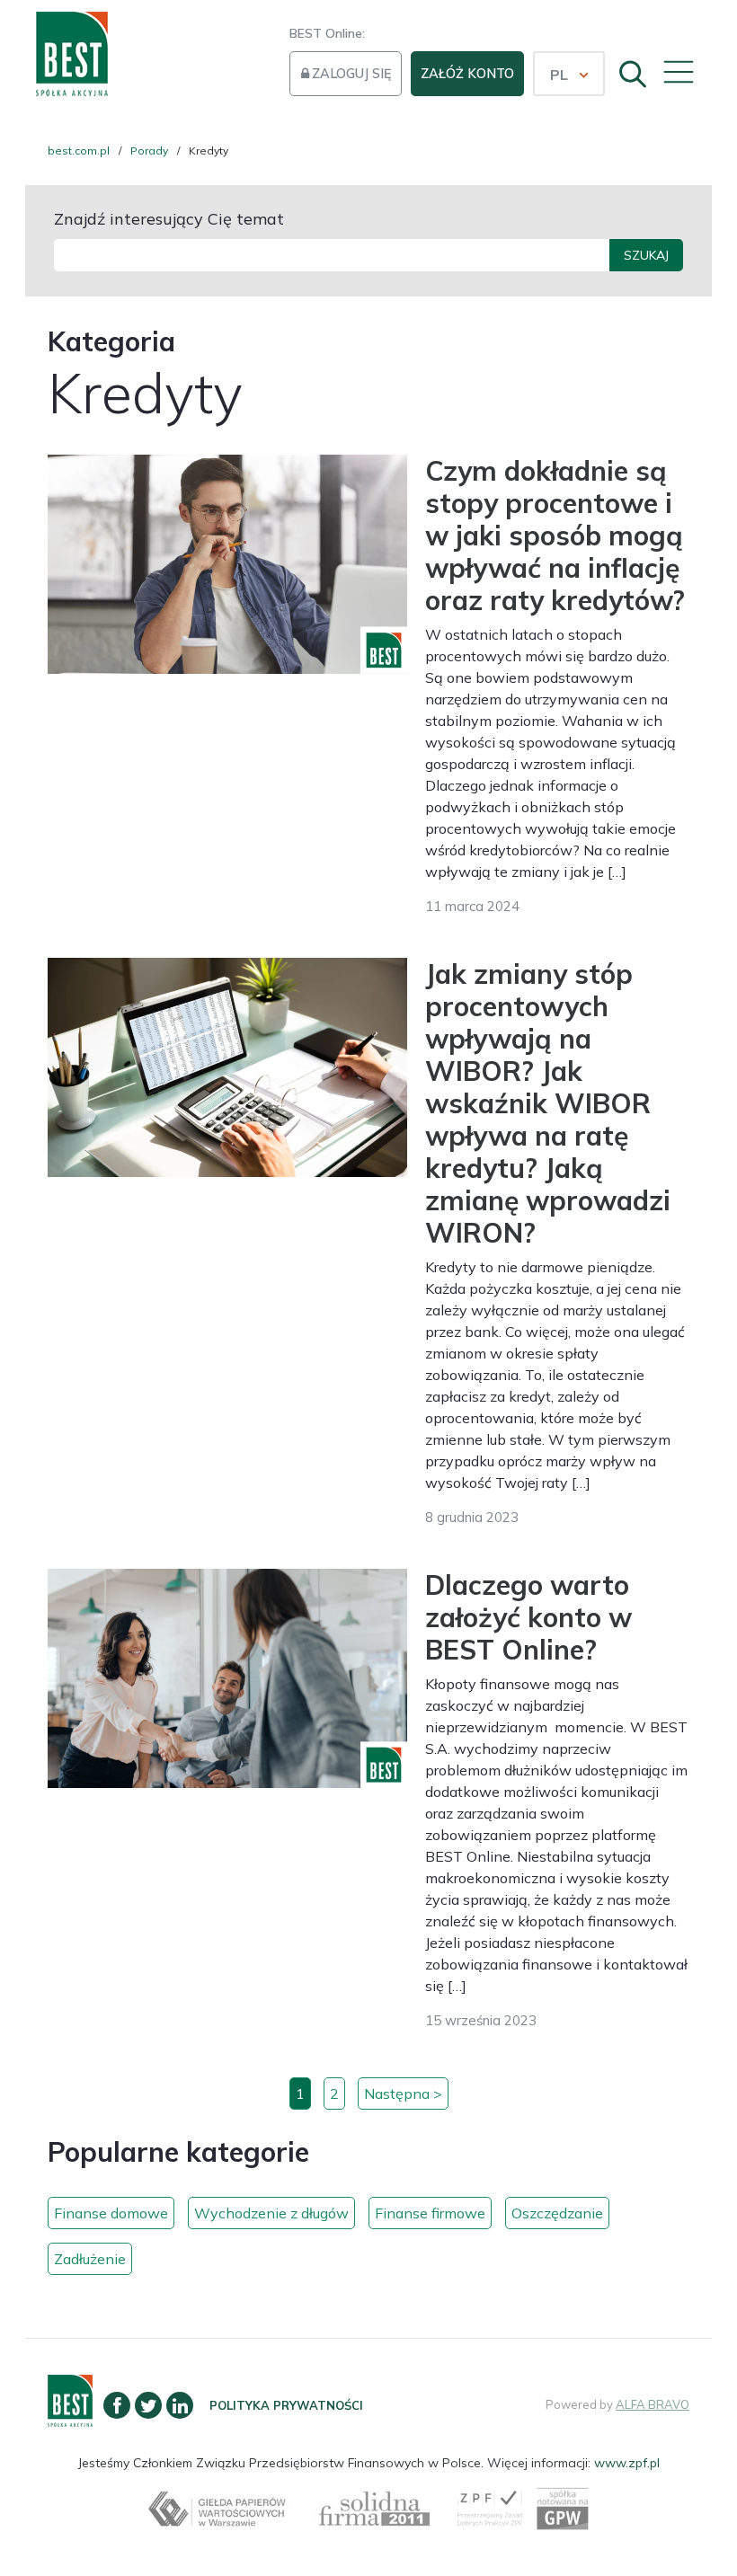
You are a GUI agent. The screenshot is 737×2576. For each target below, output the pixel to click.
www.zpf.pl (627, 2463)
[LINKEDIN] (180, 2405)
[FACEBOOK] (117, 2405)
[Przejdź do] (70, 2417)
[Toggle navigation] (675, 69)
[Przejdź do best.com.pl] (72, 54)
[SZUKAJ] (627, 71)
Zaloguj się (352, 74)
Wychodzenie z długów (271, 2213)
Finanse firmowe (430, 2213)
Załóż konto (467, 74)
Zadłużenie (90, 2259)
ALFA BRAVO (653, 2404)
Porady (149, 150)
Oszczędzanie (557, 2213)
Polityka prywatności (286, 2405)
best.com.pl (79, 150)
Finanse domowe (111, 2213)
